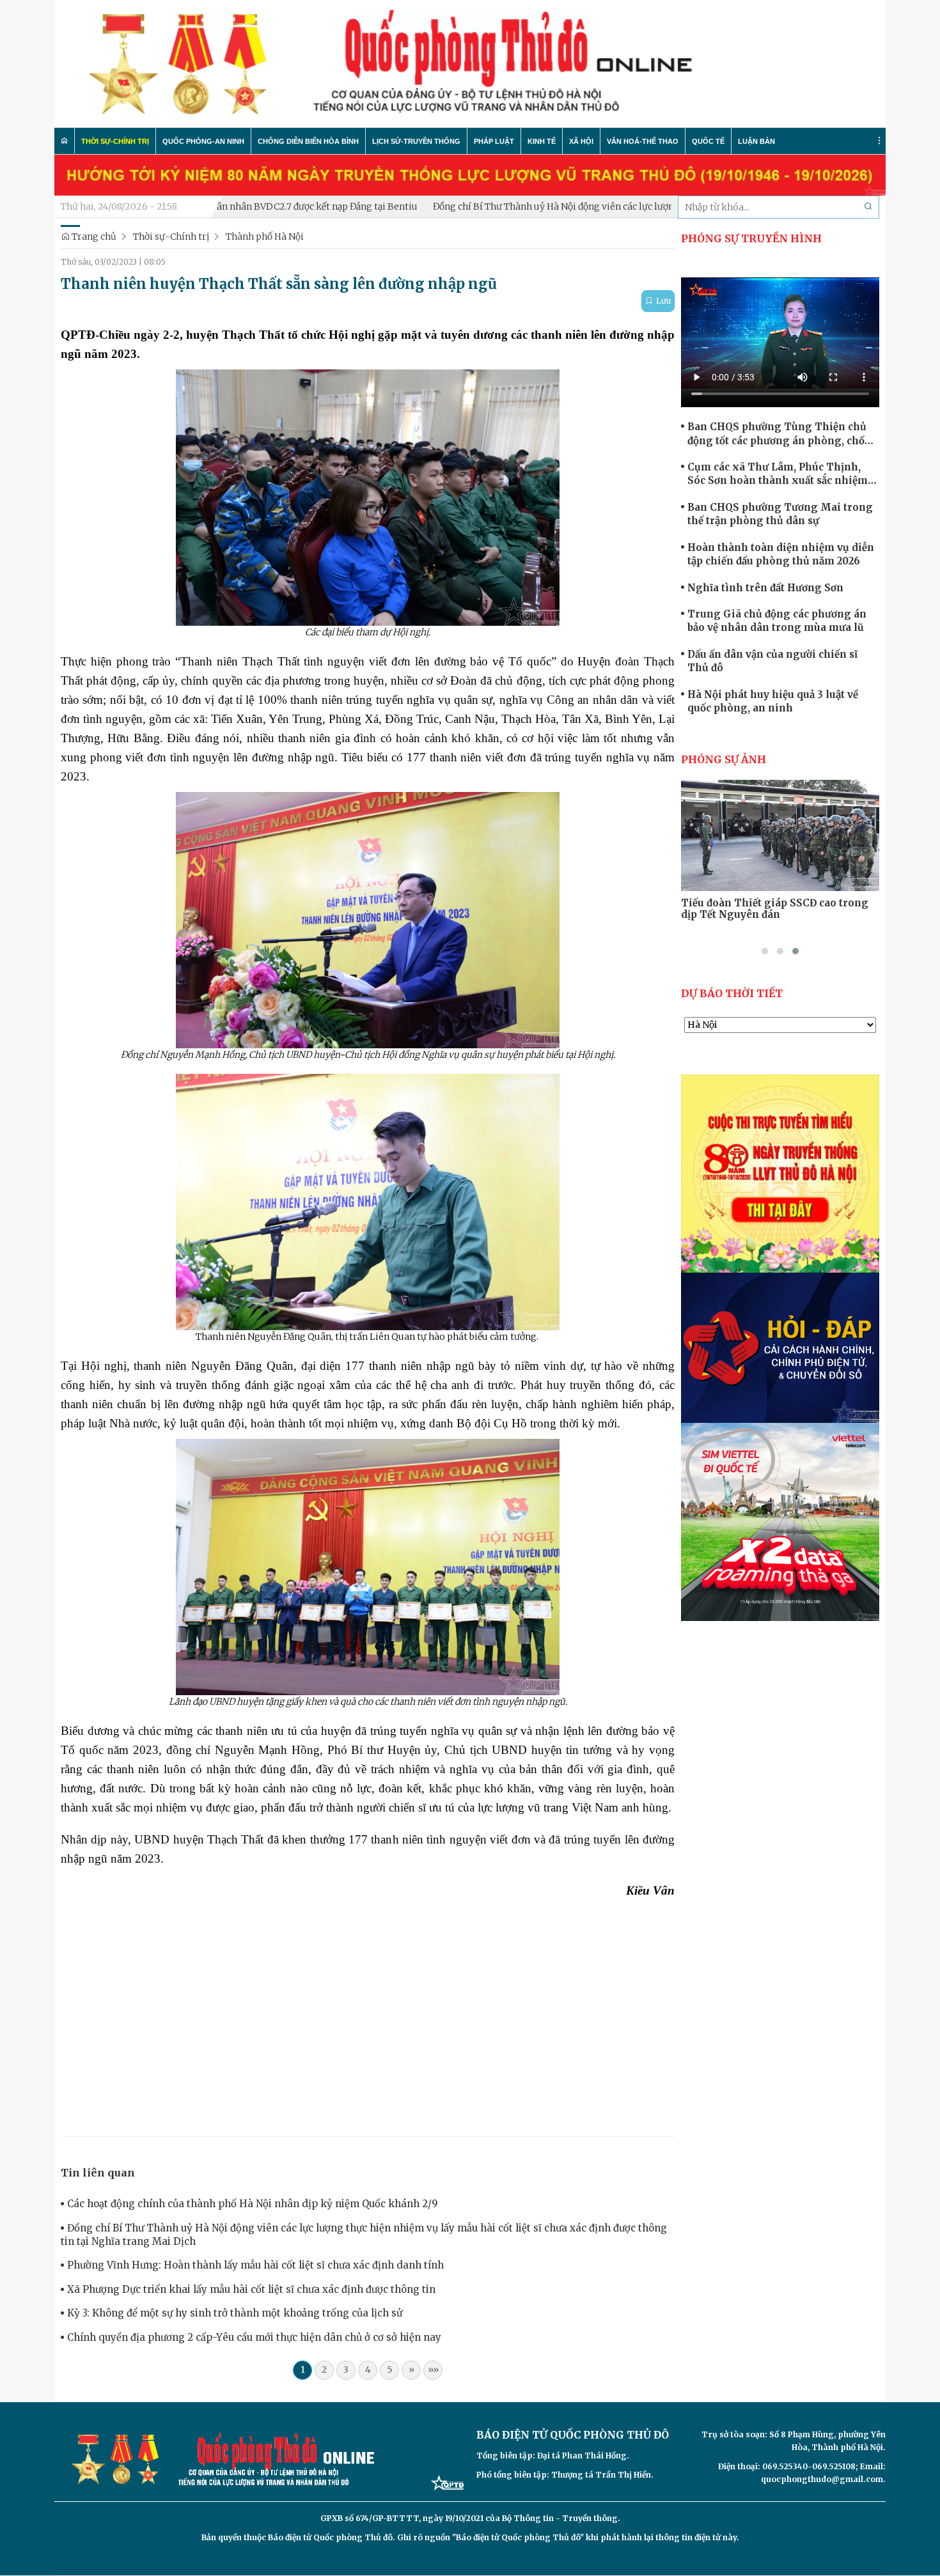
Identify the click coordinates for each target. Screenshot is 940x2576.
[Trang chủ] (65, 141)
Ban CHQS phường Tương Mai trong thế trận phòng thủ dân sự (780, 514)
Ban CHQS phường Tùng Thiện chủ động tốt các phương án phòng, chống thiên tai (783, 434)
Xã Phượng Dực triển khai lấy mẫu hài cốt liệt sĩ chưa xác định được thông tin (251, 2289)
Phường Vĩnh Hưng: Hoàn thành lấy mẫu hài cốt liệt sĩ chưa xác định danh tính (255, 2265)
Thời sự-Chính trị (171, 237)
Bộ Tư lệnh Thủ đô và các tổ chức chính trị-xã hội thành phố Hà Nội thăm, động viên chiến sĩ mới (779, 915)
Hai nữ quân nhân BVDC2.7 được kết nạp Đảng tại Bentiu (216, 206)
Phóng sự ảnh (724, 759)
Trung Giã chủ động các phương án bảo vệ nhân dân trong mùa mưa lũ (777, 621)
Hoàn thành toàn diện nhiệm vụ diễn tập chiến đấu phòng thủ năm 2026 (781, 554)
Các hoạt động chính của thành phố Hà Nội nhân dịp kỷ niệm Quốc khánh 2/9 (253, 2204)
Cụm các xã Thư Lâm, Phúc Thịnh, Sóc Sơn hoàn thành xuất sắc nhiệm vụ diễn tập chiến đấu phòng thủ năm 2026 (781, 474)
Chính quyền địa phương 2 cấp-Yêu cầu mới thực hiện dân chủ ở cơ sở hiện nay (254, 2337)
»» (433, 2370)
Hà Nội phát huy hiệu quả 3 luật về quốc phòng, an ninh (773, 701)
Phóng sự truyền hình (751, 238)
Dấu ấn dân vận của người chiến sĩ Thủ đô (772, 661)
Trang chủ (93, 237)
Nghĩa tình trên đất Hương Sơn (765, 588)
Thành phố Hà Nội (265, 237)
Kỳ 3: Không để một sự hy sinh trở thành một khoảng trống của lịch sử (235, 2313)
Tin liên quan (98, 2173)
